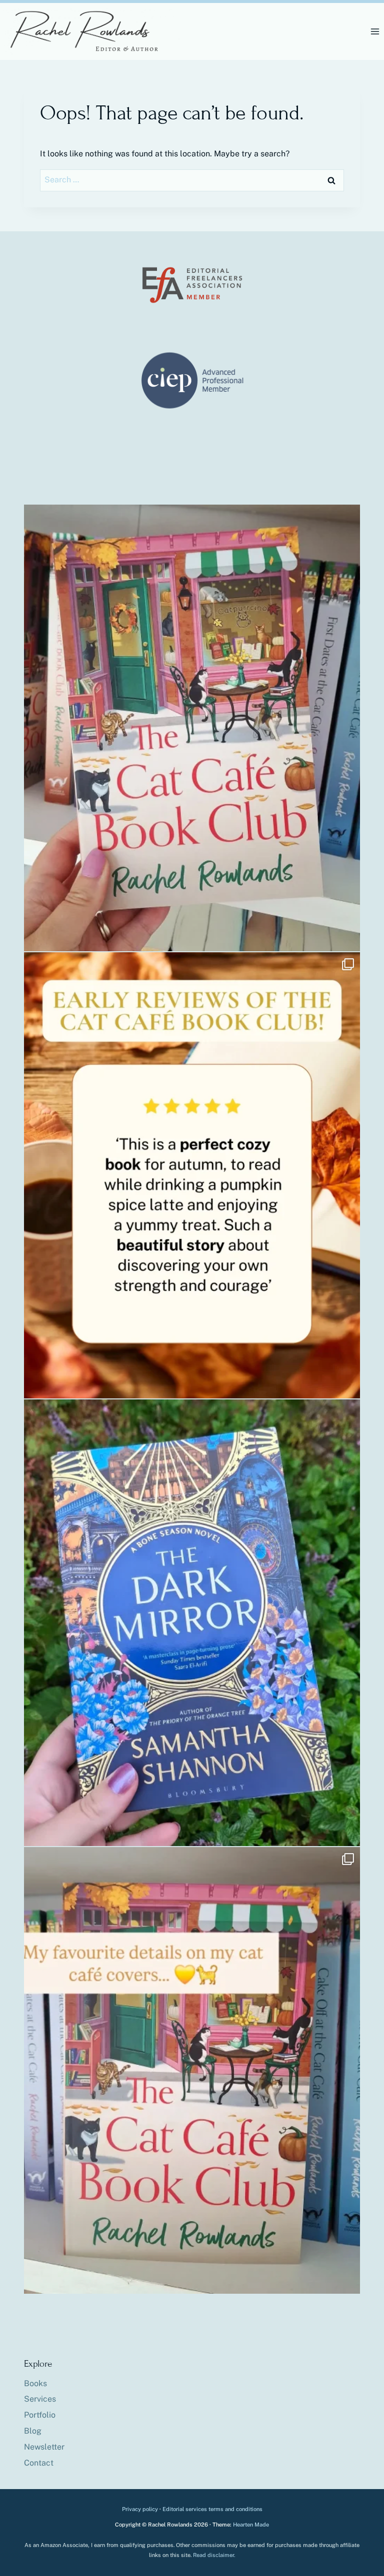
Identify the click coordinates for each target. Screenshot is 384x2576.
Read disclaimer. (214, 2555)
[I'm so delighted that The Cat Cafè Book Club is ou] (192, 728)
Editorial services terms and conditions (212, 2509)
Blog (33, 2431)
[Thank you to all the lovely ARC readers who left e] (192, 1176)
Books (35, 2383)
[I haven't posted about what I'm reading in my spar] (192, 1623)
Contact (39, 2463)
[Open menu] (375, 31)
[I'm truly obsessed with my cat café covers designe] (192, 2070)
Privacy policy (140, 2509)
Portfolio (40, 2415)
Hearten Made (251, 2525)
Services (40, 2399)
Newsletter (44, 2447)
